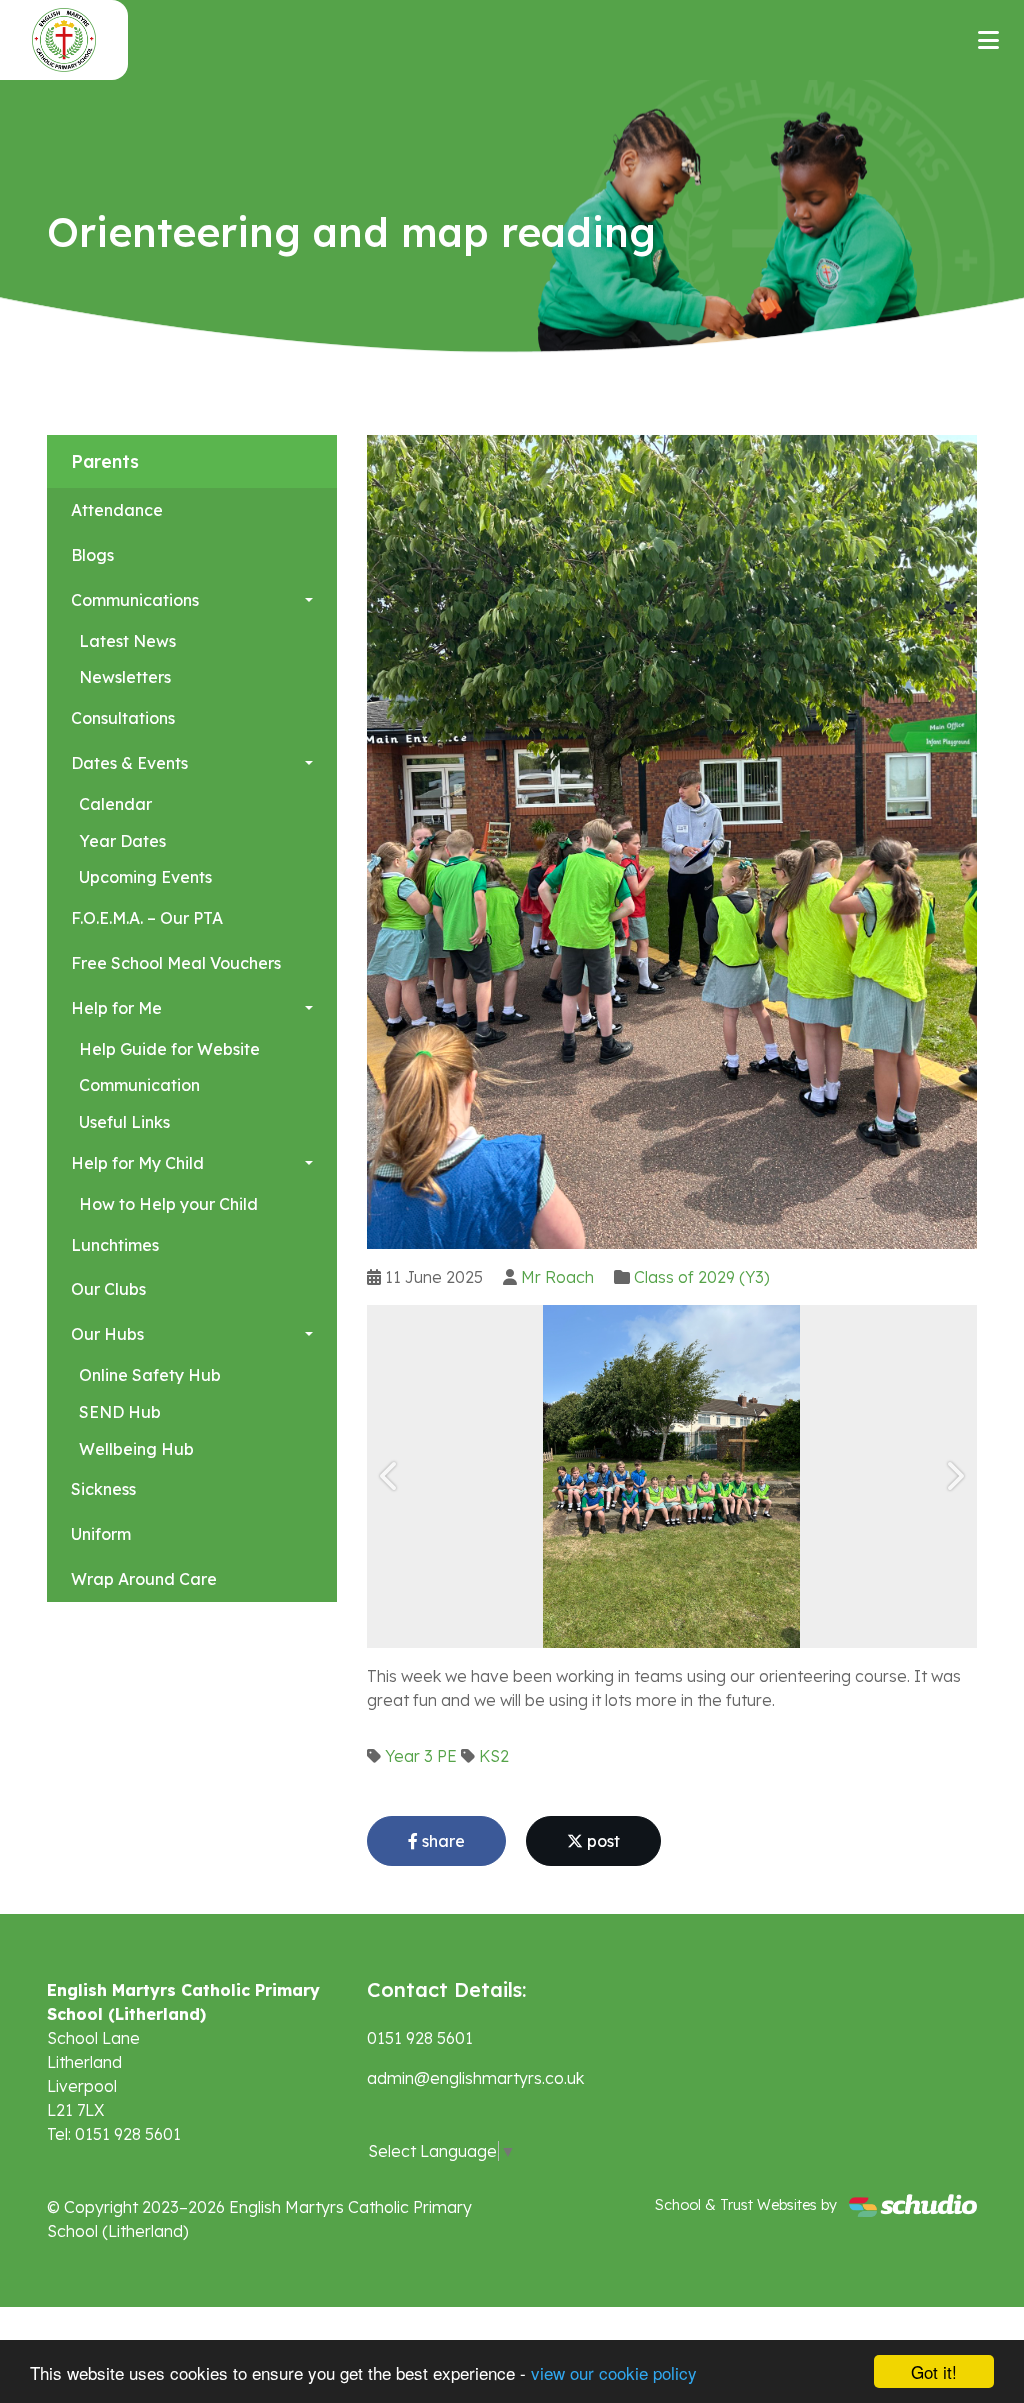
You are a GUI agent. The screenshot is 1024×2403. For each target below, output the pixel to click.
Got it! (934, 2371)
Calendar (115, 804)
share (441, 1841)
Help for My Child (137, 1163)
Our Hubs (107, 1334)
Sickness (103, 1489)
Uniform (101, 1534)
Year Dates (122, 841)
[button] (390, 1476)
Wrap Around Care (144, 1579)
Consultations (123, 718)
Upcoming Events (145, 877)
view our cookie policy (614, 2372)
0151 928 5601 (420, 2038)
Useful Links (124, 1122)
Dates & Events (129, 763)
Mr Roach (557, 1277)
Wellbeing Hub (136, 1449)
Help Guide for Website (169, 1049)
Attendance (117, 510)
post (601, 1841)
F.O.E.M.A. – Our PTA (147, 918)
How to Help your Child (168, 1204)
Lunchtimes (115, 1245)
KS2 (494, 1756)
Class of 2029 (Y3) (702, 1277)
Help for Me (116, 1008)
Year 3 (409, 1756)
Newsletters (125, 677)
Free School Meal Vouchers (176, 963)
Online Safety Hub (150, 1375)
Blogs (92, 555)
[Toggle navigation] (988, 40)
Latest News (127, 641)
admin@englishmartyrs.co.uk (475, 2078)
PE (447, 1756)
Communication (139, 1085)
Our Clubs (108, 1289)
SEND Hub (120, 1412)
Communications (135, 600)
